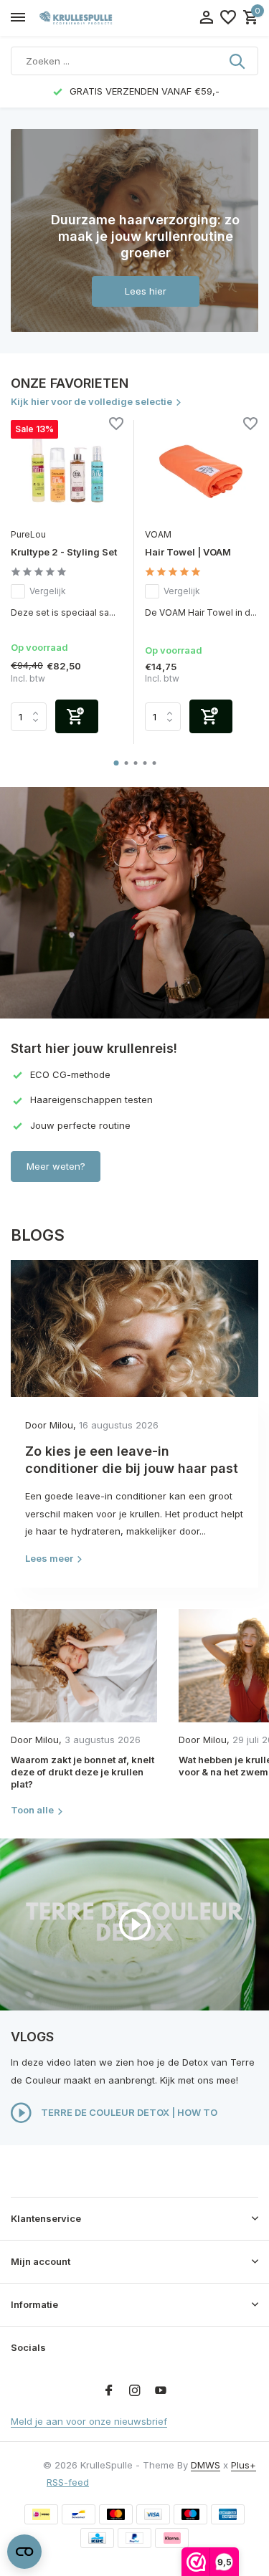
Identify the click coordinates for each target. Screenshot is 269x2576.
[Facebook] (109, 2391)
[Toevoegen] (77, 716)
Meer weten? (56, 1166)
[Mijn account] (206, 18)
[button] (116, 763)
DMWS (206, 2465)
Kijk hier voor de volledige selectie (91, 401)
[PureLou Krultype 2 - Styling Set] (67, 471)
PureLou (28, 534)
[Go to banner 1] (134, 230)
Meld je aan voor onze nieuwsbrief (89, 2421)
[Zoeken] (238, 61)
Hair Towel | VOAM (188, 552)
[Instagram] (135, 2391)
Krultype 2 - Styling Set (64, 552)
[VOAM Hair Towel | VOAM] (201, 471)
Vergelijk (48, 591)
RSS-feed (68, 2482)
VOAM (158, 534)
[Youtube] (161, 2391)
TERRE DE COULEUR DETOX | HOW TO (128, 2112)
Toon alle (32, 1810)
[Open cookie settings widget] (24, 2552)
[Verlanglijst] (228, 18)
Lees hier (146, 291)
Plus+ (244, 2465)
